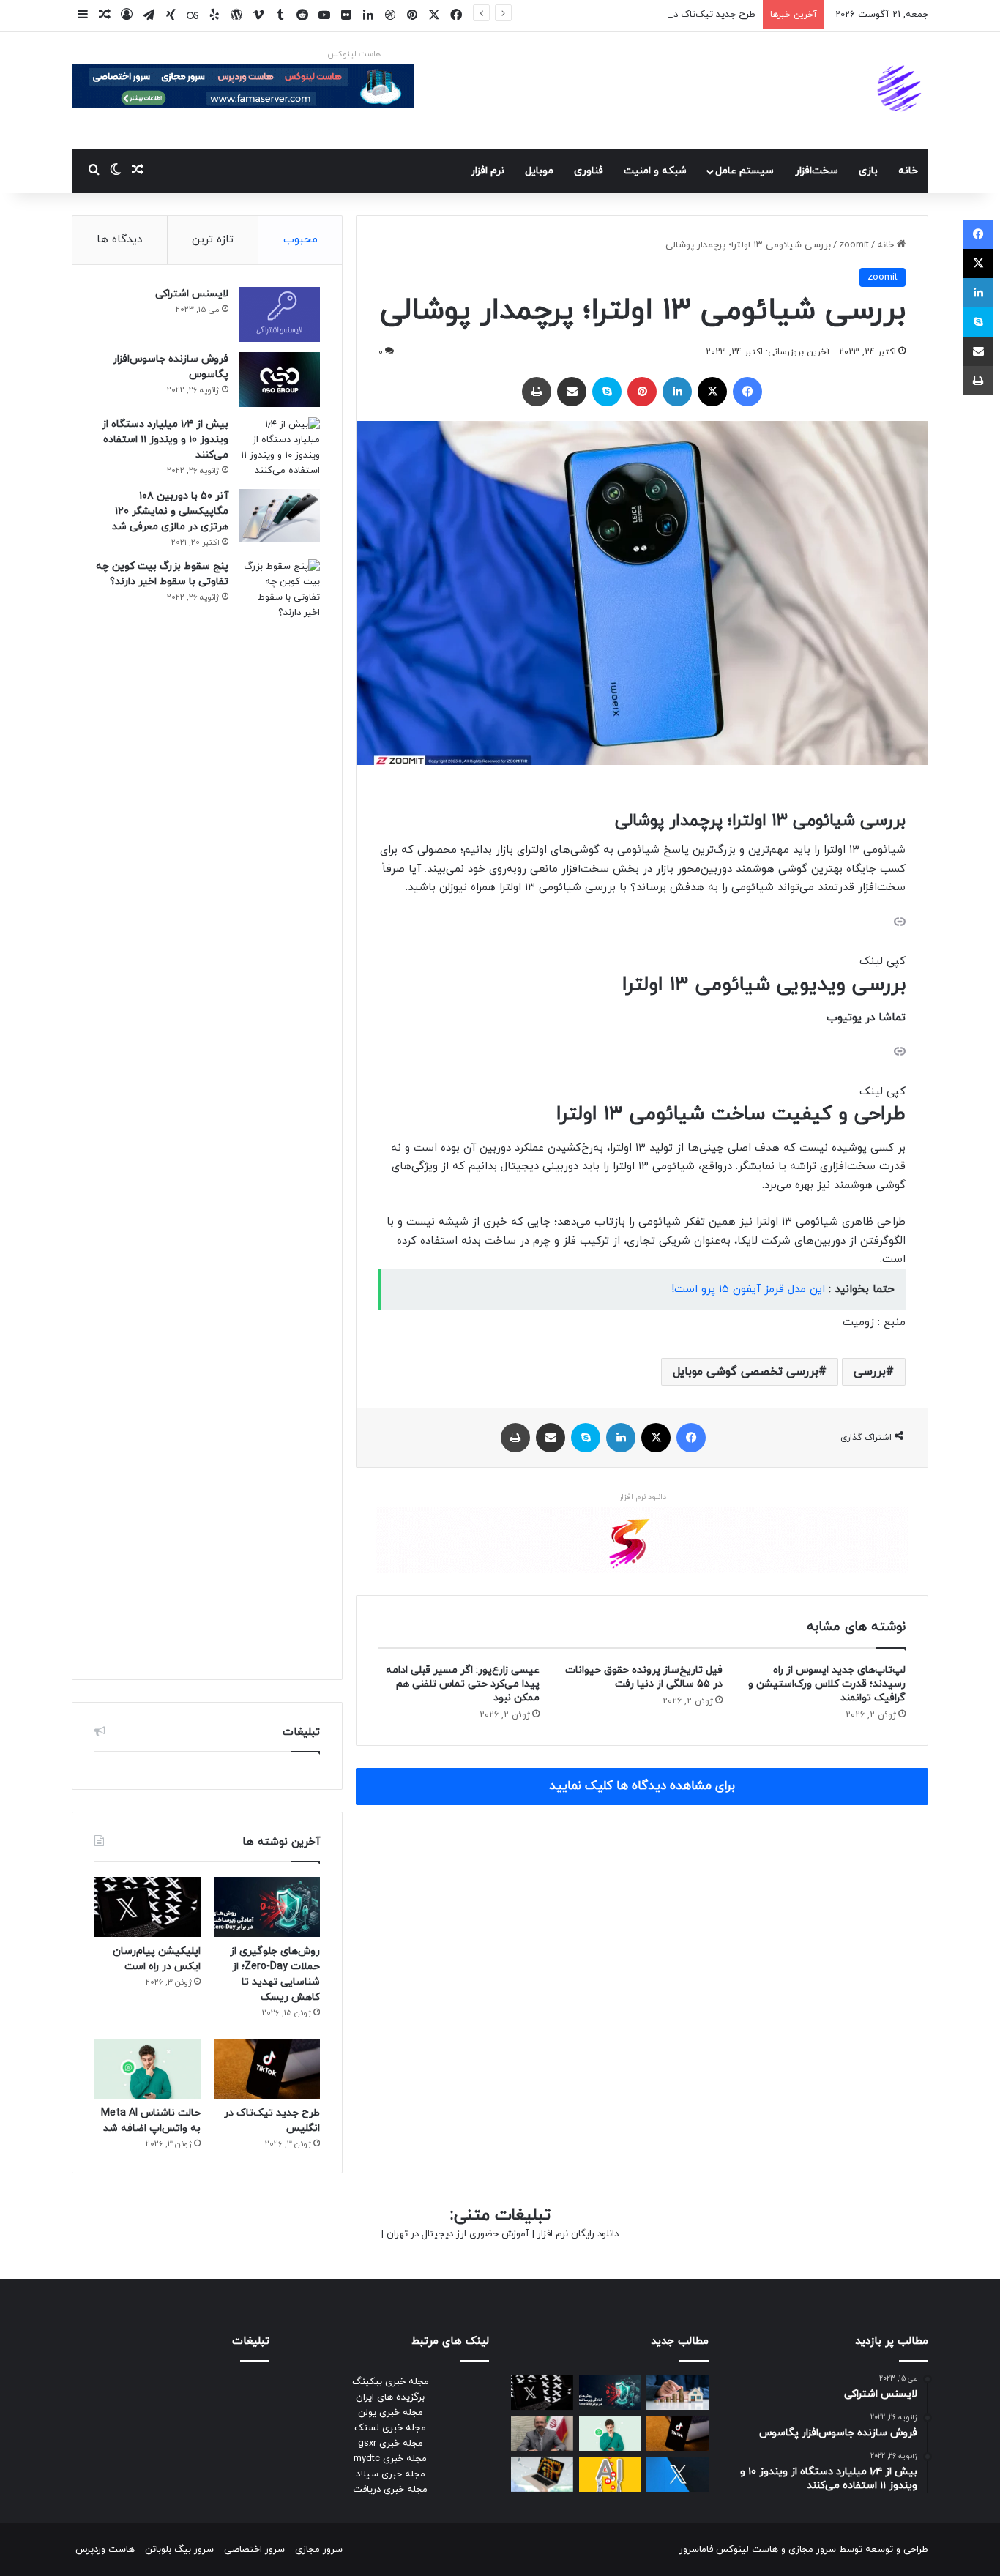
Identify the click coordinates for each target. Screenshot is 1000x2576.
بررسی (870, 1372)
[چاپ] (537, 392)
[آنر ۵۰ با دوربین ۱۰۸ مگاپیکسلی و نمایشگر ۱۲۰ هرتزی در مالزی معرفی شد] (280, 516)
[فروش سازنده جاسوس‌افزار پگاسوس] (280, 380)
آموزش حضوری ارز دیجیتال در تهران (458, 2234)
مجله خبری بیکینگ (391, 2382)
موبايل (539, 171)
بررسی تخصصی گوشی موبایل (746, 1372)
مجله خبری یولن (391, 2413)
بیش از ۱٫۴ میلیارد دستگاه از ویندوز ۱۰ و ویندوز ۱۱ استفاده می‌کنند (165, 440)
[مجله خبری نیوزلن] (901, 91)
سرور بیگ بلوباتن (179, 2550)
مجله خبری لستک (390, 2428)
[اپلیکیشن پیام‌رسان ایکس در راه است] (148, 1907)
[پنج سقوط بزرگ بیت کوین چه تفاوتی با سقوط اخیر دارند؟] (280, 1108)
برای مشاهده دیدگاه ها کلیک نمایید (642, 1786)
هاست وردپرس (105, 2550)
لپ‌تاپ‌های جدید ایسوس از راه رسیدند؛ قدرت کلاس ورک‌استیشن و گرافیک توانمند (827, 1684)
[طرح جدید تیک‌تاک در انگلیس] (267, 2069)
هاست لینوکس (354, 54)
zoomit (854, 245)
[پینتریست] (642, 392)
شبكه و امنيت (655, 171)
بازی (868, 171)
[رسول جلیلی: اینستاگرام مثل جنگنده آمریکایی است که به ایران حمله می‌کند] (542, 2433)
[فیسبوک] (747, 392)
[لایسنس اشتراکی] (280, 314)
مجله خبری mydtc (390, 2459)
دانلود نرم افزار (642, 1497)
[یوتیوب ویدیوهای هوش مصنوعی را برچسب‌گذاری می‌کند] (610, 2474)
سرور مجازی (812, 2550)
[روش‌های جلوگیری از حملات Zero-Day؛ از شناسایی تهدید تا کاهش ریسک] (267, 1907)
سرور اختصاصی (254, 2550)
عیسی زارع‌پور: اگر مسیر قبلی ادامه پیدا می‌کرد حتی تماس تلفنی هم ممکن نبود (463, 1684)
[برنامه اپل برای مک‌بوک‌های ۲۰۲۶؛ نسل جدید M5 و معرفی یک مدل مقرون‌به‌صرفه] (542, 2474)
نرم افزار (488, 171)
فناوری (589, 171)
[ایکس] (712, 392)
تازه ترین (213, 240)
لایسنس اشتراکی (192, 294)
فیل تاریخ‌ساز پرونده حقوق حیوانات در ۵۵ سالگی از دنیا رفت (644, 1677)
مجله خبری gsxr (391, 2444)
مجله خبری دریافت (390, 2490)
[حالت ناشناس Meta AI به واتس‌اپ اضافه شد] (148, 2069)
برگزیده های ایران (390, 2397)
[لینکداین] (677, 392)
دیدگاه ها (119, 240)
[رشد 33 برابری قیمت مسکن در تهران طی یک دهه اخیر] (678, 2392)
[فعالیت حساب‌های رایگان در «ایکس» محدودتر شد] (678, 2474)
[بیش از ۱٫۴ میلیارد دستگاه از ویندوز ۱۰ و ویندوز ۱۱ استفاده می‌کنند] (280, 448)
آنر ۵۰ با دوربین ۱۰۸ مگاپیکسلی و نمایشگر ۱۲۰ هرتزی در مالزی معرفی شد (170, 511)
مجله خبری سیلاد (391, 2474)
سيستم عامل (745, 171)
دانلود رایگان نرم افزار (578, 2234)
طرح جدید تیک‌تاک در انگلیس (696, 15)
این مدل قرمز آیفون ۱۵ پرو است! (748, 1289)
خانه (908, 171)
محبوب (301, 240)
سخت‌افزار (817, 171)
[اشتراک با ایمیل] (572, 392)
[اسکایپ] (607, 392)
